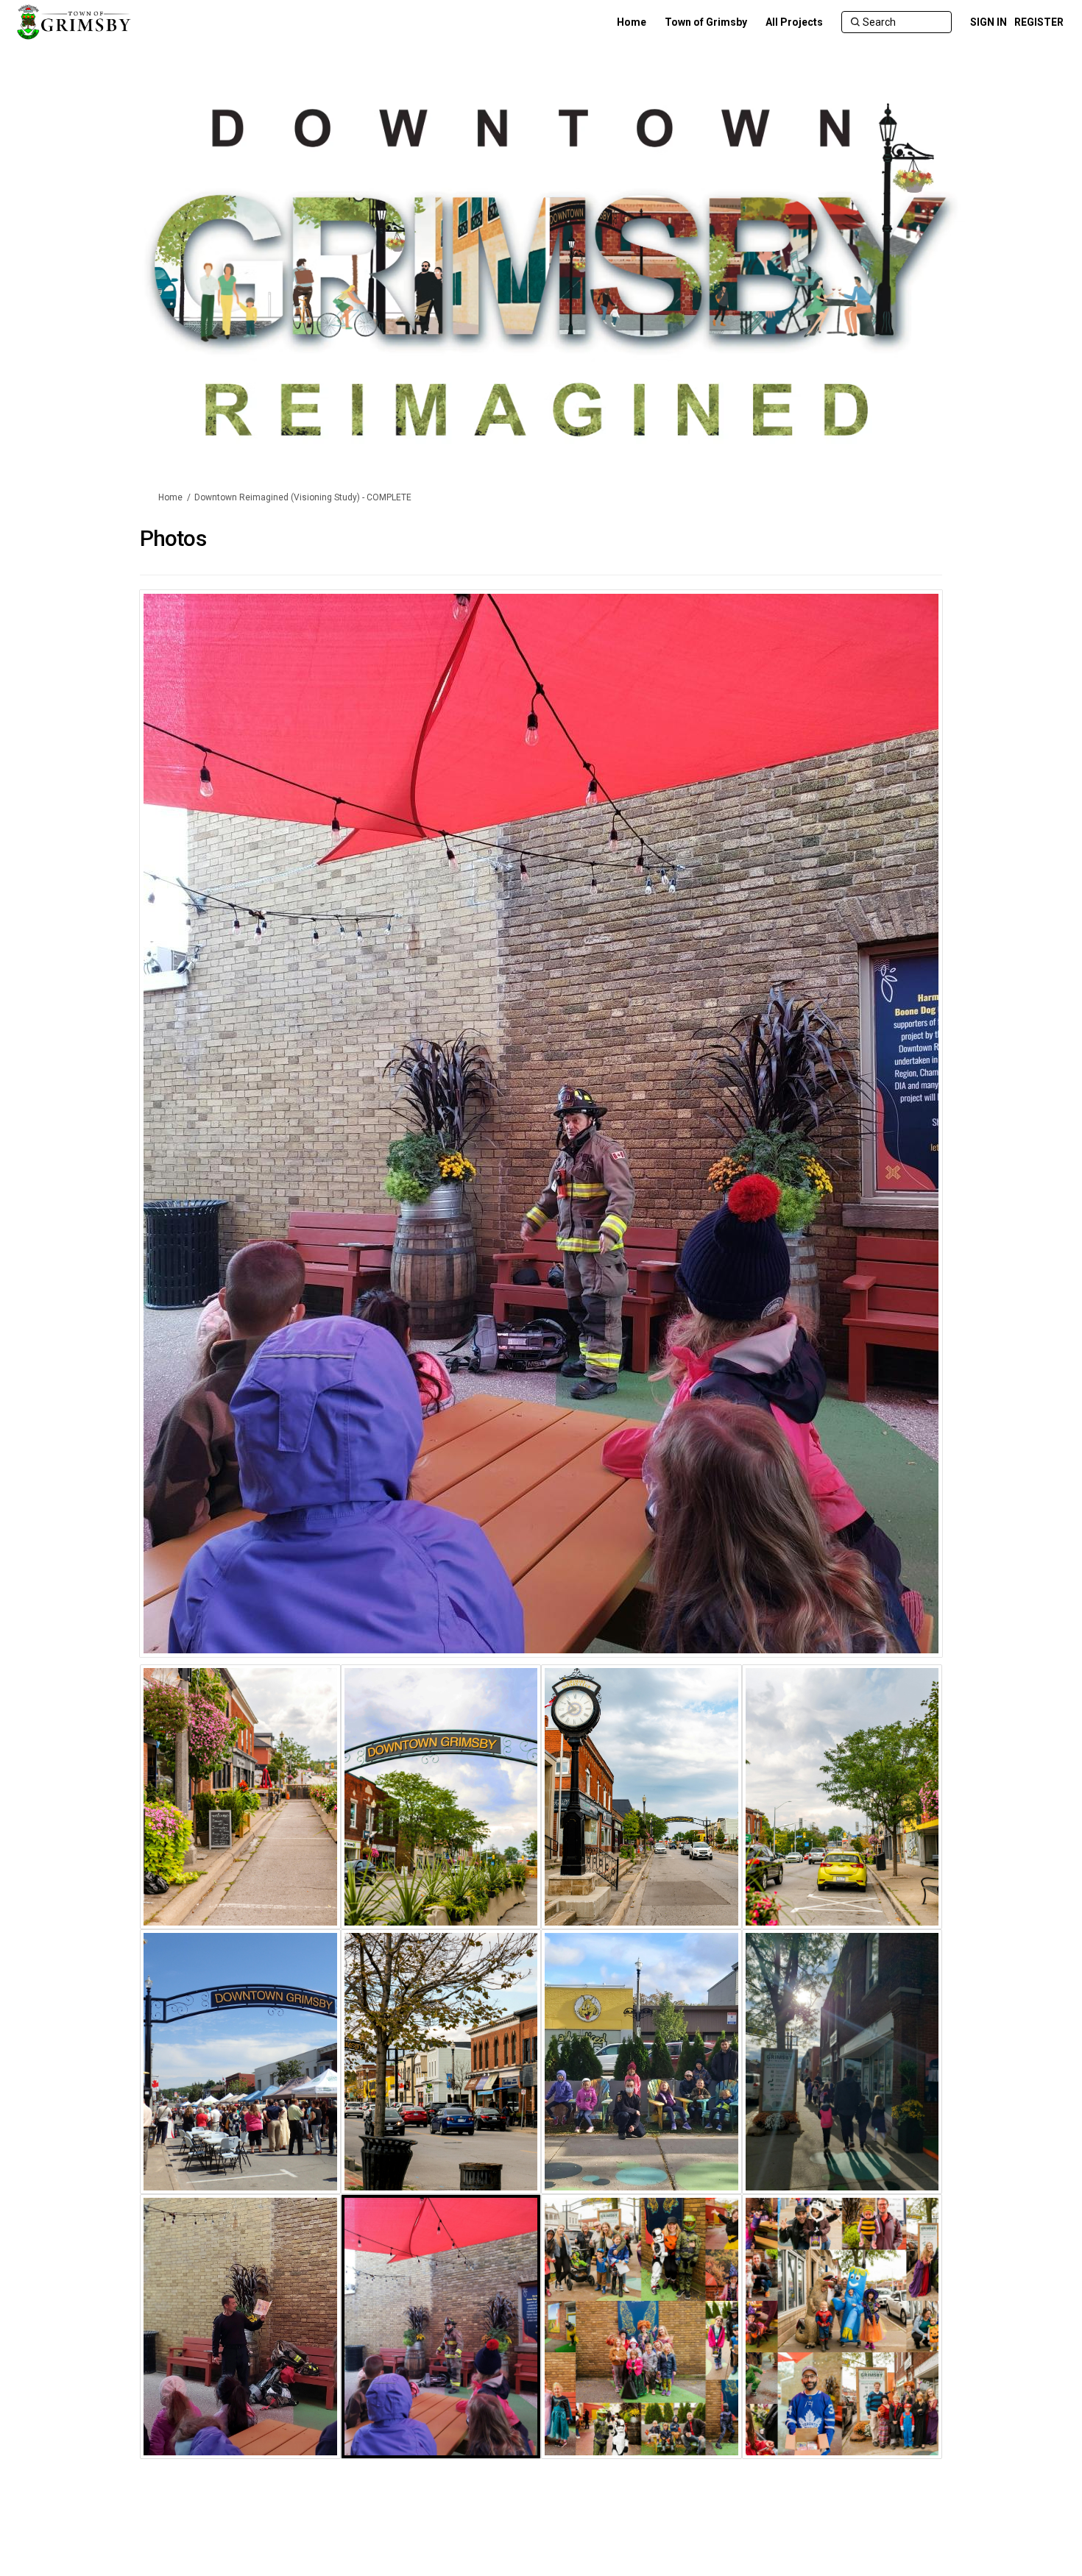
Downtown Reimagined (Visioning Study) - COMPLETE (303, 497)
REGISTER (1039, 22)
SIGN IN (989, 22)
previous (180, 1146)
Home (170, 497)
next (890, 1146)
